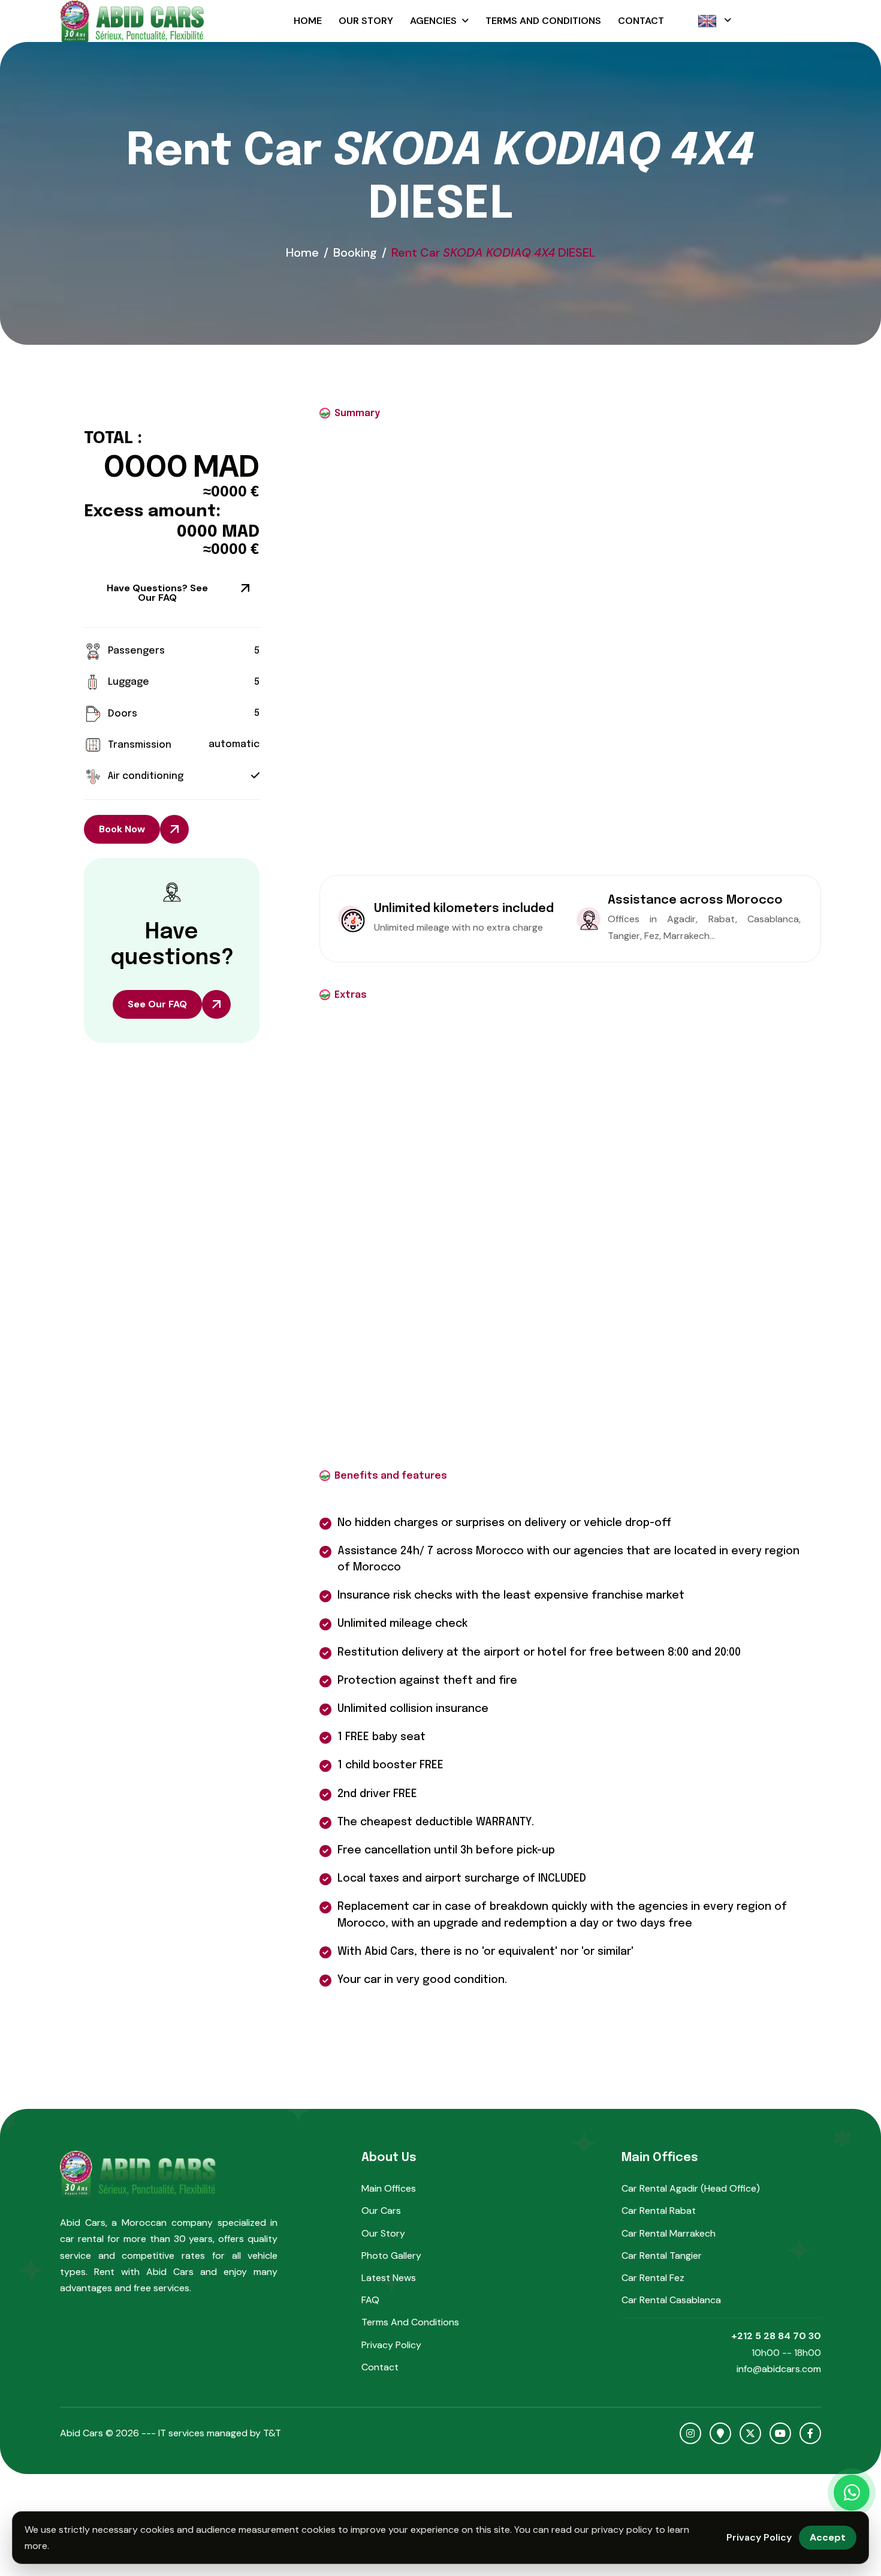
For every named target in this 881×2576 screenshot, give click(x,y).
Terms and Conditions (543, 21)
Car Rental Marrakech (669, 2233)
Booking (355, 252)
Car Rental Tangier (662, 2255)
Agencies (433, 21)
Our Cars (381, 2211)
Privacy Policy (391, 2345)
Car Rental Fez (653, 2278)
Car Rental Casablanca (671, 2300)
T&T (272, 2433)
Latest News (389, 2278)
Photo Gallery (391, 2255)
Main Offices (389, 2188)
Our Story (366, 21)
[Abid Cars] (132, 21)
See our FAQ (157, 1004)
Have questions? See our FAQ (157, 593)
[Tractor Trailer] (681, 21)
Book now (122, 829)
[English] (714, 21)
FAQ (370, 2300)
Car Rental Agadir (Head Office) (691, 2188)
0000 (146, 467)
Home (308, 21)
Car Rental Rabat (659, 2211)
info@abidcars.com (779, 2369)
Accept (828, 2537)
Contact (641, 21)
